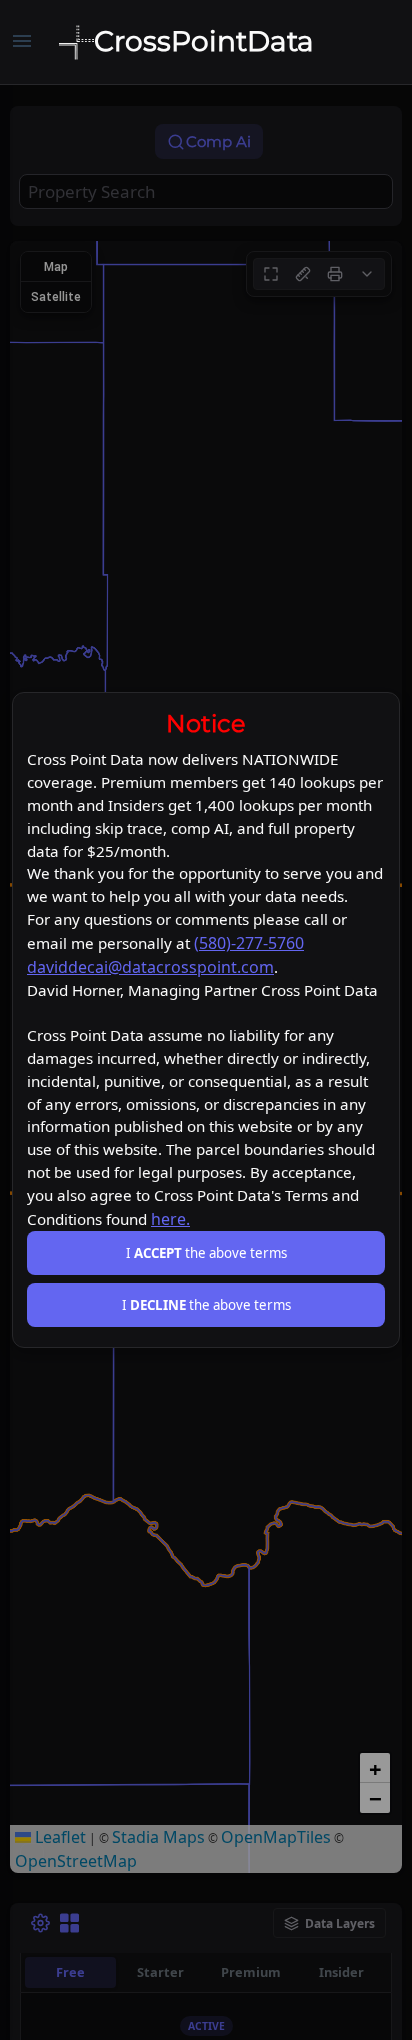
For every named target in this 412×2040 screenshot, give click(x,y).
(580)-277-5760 (249, 943)
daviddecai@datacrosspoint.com (150, 967)
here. (170, 1219)
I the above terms (206, 1253)
